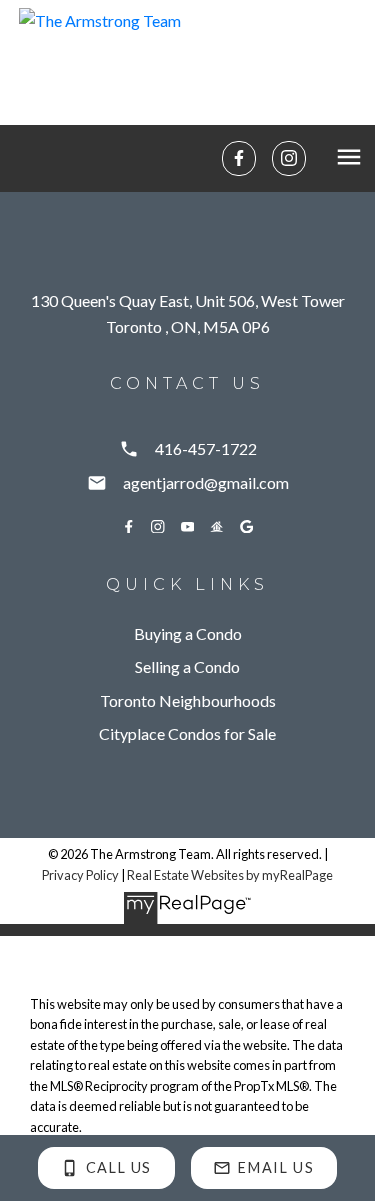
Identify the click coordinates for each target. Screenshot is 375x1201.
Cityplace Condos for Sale (187, 733)
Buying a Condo (188, 633)
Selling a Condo (187, 666)
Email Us (276, 1167)
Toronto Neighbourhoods (188, 700)
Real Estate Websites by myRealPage (230, 875)
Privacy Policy (80, 875)
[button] (239, 158)
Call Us (119, 1167)
